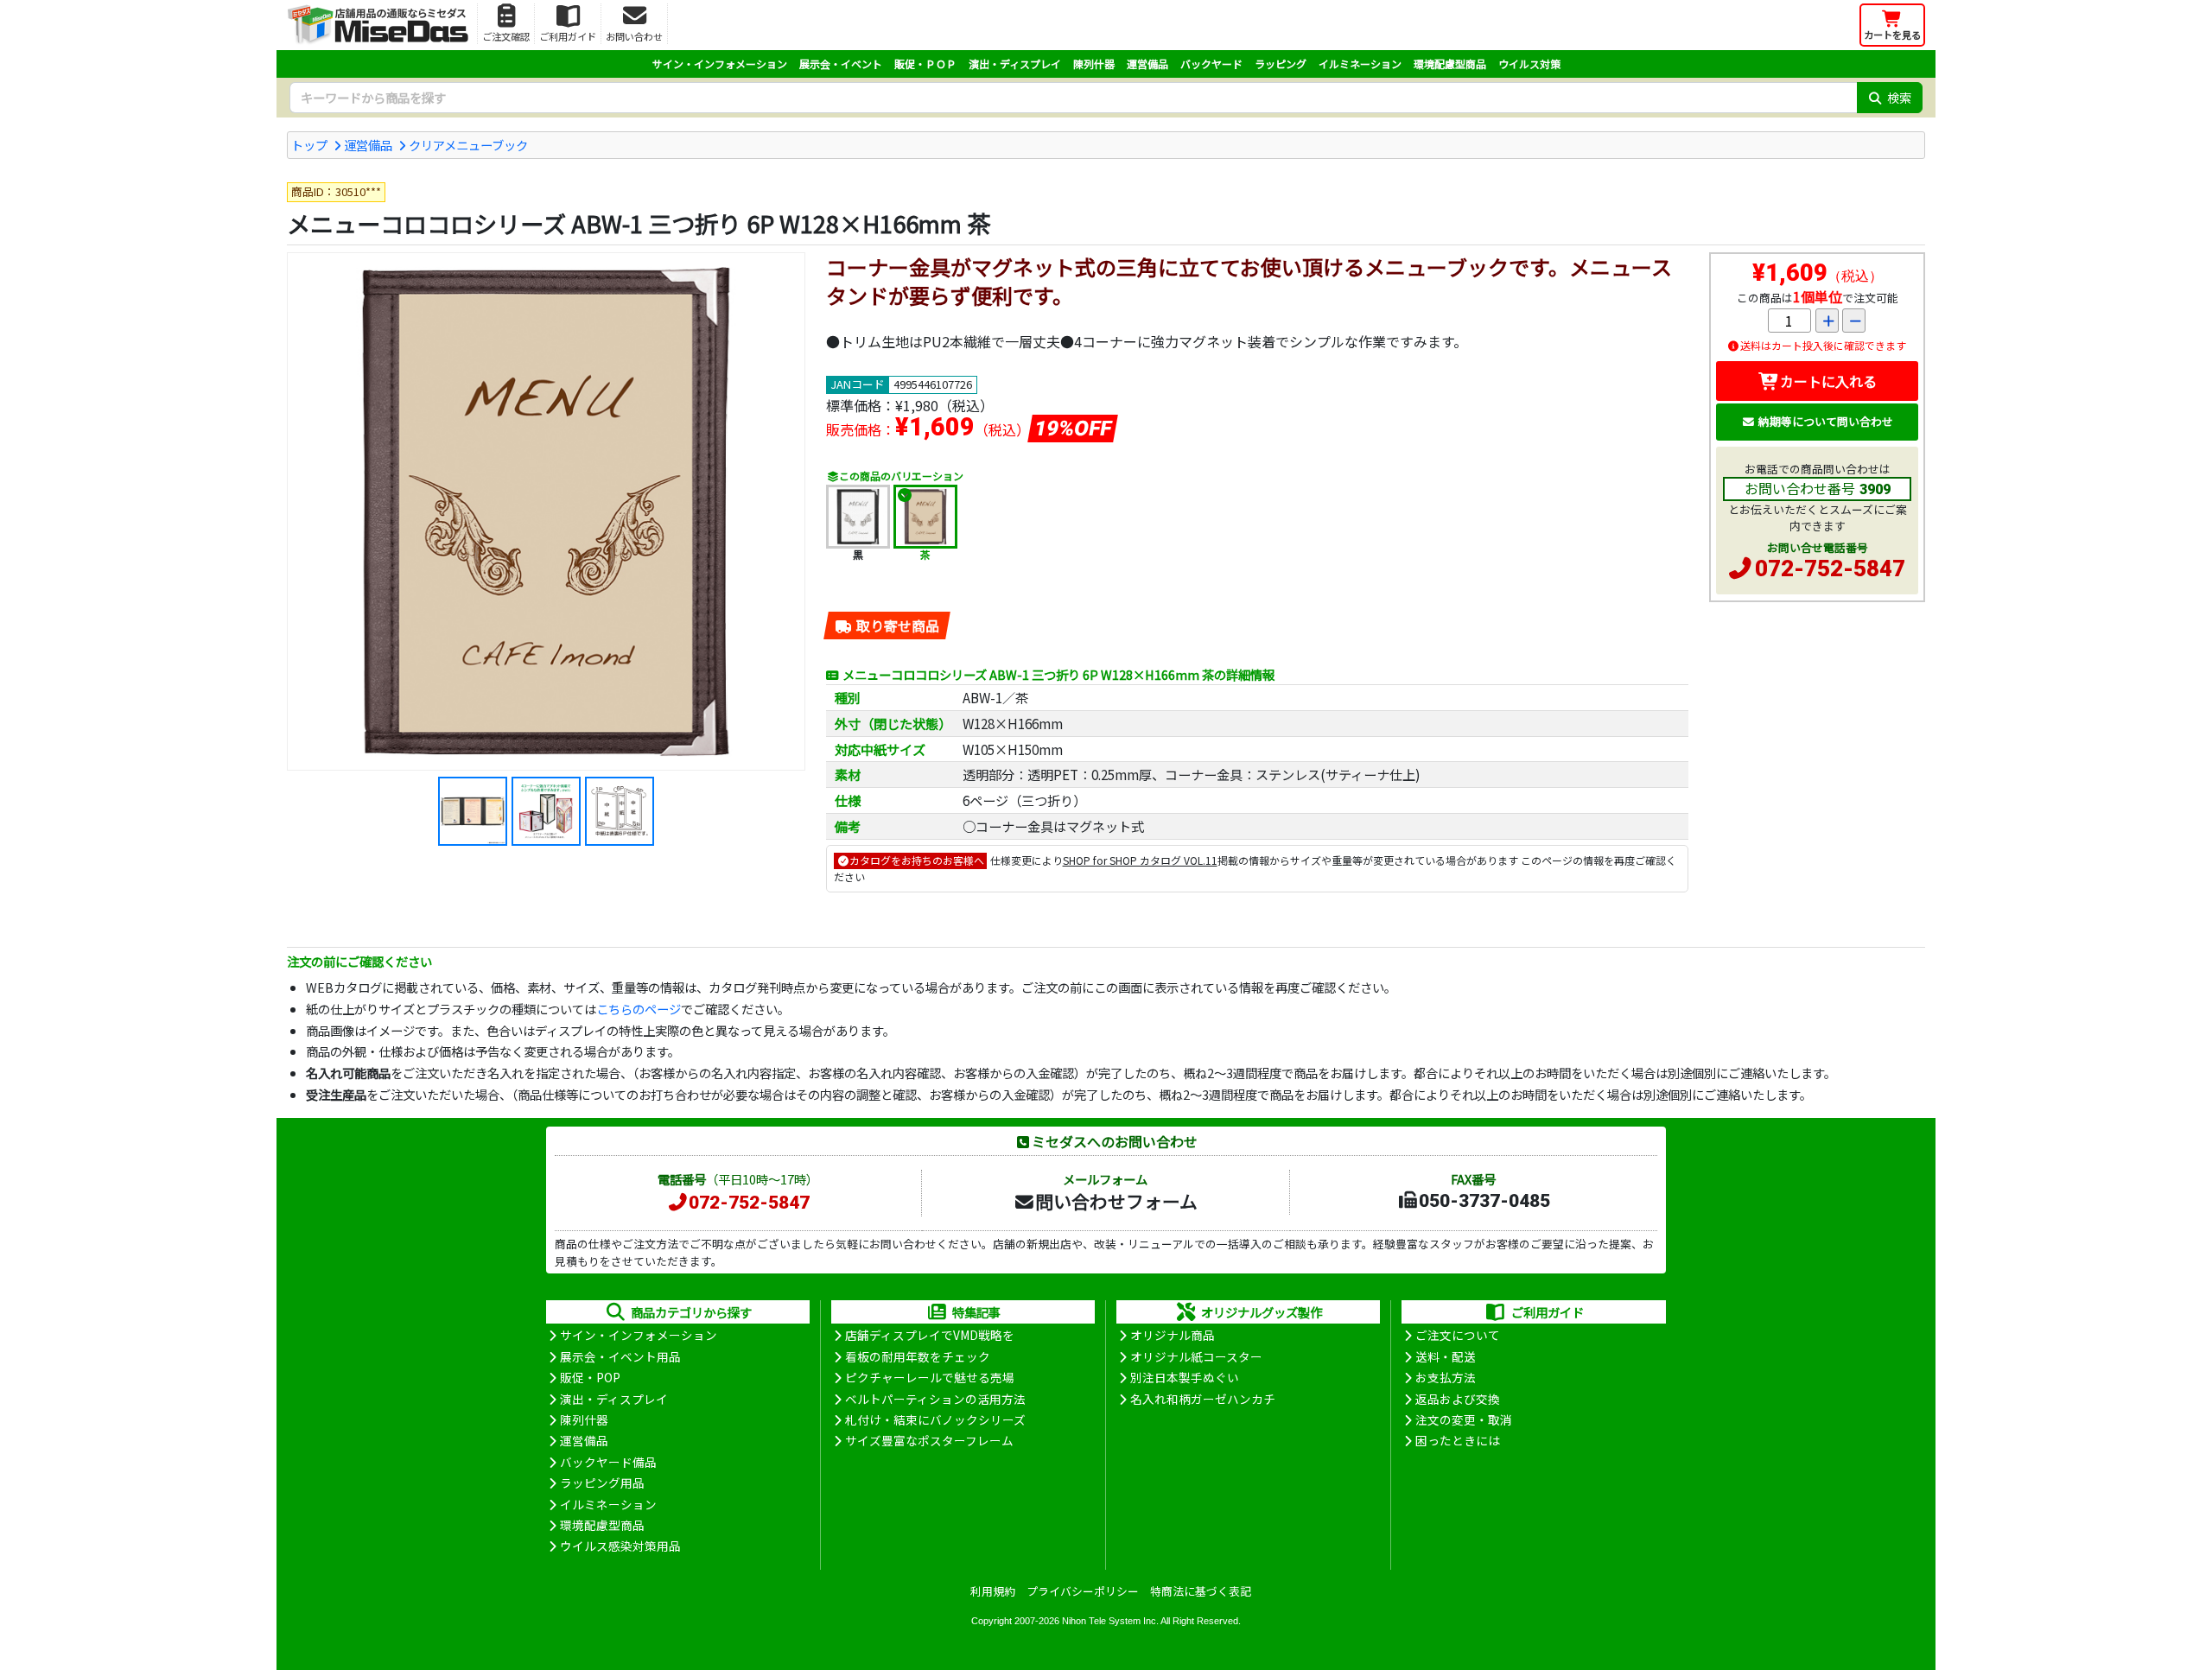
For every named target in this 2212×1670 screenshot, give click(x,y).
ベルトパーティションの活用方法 (935, 1399)
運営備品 (1147, 63)
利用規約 (993, 1591)
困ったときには (1458, 1440)
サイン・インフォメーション (720, 63)
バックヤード (1211, 63)
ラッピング (1281, 63)
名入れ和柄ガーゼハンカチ (1203, 1399)
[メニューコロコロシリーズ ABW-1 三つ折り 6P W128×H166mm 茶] (546, 511)
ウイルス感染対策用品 (620, 1546)
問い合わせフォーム (1116, 1201)
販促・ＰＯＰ (925, 63)
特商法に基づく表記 (1201, 1591)
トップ (309, 145)
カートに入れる (1828, 381)
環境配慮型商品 (1450, 63)
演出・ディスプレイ (1015, 63)
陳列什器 (1094, 63)
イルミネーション (1360, 63)
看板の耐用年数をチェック (918, 1356)
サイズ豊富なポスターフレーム (929, 1440)
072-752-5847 (1830, 568)
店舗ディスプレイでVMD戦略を (930, 1335)
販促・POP (590, 1377)
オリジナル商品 (1173, 1335)
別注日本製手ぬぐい (1185, 1377)
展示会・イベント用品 (620, 1356)
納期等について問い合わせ (1826, 421)
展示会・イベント (841, 63)
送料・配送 (1446, 1356)
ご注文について (1458, 1335)
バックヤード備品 (608, 1462)
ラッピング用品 (602, 1483)
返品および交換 (1458, 1399)
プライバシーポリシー (1083, 1591)
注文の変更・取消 (1464, 1419)
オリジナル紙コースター (1196, 1356)
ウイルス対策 (1529, 63)
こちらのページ (639, 1009)
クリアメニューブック (468, 145)
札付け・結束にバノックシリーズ (935, 1419)
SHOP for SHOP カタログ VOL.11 (1140, 860)
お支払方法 (1446, 1377)
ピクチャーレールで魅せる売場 (930, 1377)
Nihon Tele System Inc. (1110, 1621)
